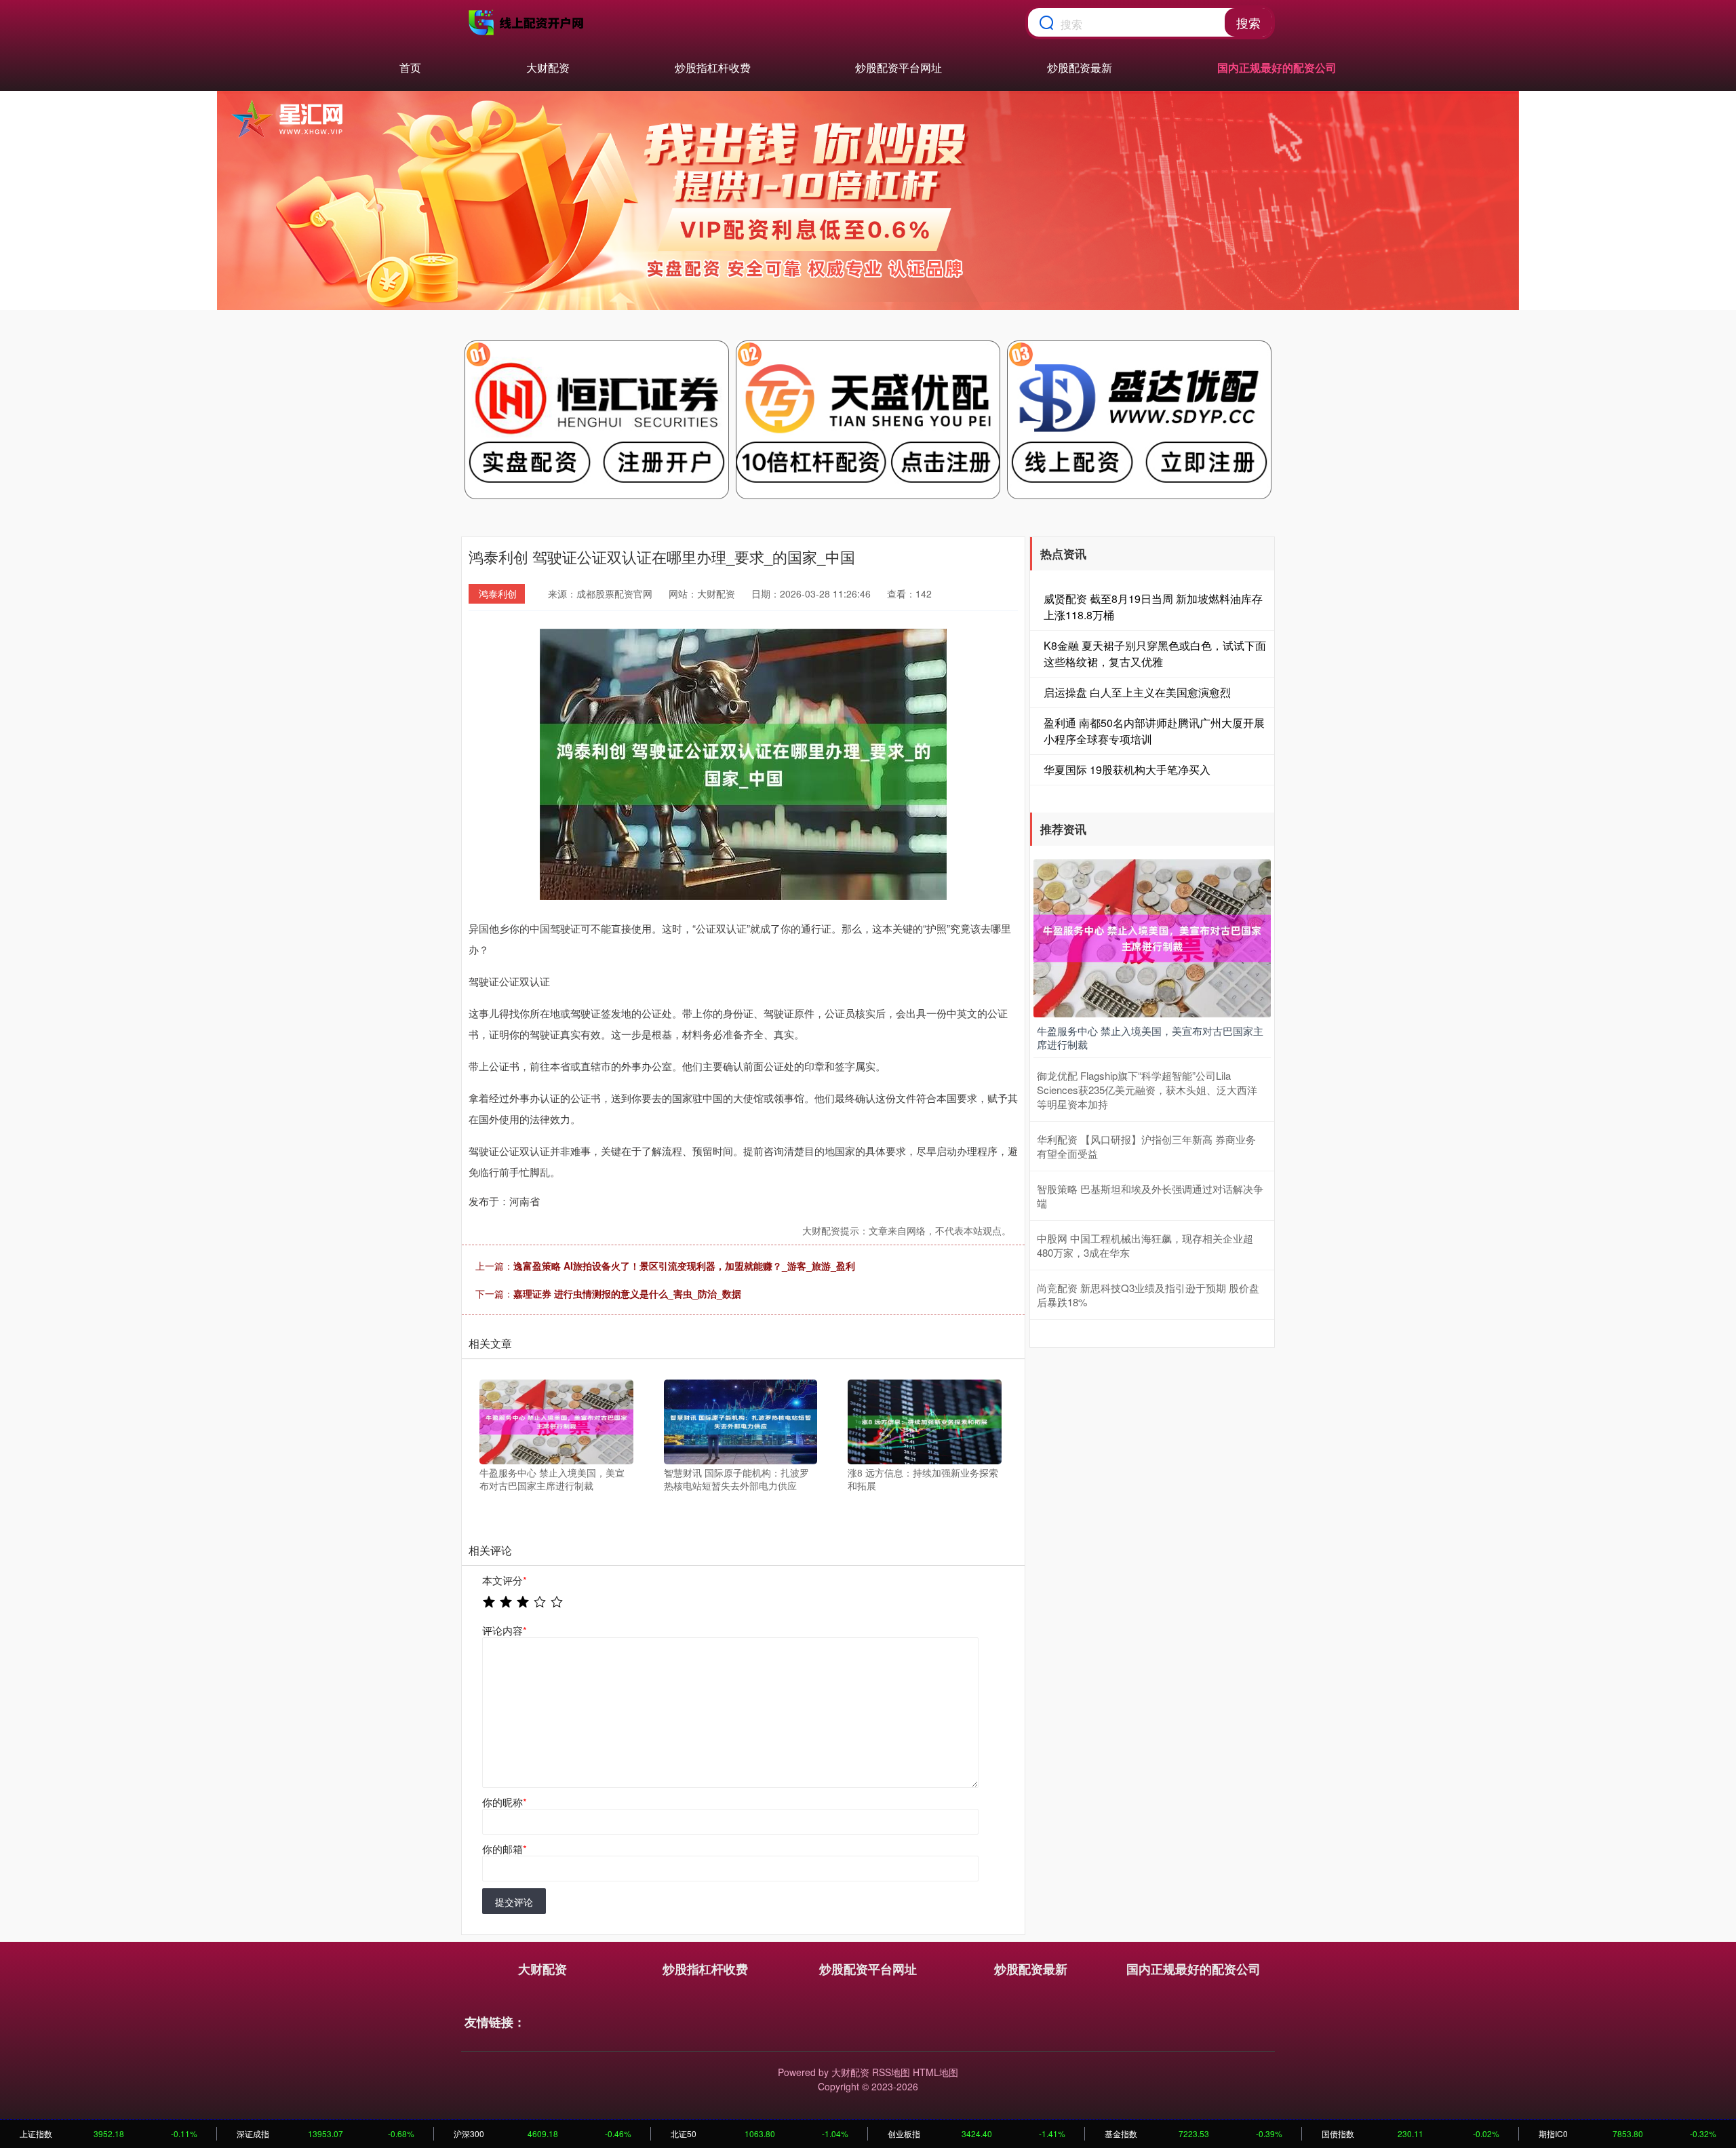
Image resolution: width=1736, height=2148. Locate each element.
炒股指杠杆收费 (713, 67)
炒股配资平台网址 (899, 67)
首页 (410, 67)
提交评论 (514, 1902)
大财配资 (548, 67)
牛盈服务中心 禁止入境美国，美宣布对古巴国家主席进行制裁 (1150, 1037)
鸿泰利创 (498, 593)
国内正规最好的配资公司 (1277, 67)
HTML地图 (935, 2072)
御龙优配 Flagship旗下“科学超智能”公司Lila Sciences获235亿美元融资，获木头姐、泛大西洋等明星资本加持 (1147, 1090)
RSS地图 (891, 2072)
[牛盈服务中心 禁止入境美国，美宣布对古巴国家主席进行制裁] (556, 1420)
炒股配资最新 (1080, 67)
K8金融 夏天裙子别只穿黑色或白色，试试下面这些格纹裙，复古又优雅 (1155, 653)
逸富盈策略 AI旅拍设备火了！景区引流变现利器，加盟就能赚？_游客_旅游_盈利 (684, 1266)
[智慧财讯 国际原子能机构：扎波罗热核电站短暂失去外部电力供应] (741, 1420)
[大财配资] (528, 22)
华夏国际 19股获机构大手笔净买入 (1127, 769)
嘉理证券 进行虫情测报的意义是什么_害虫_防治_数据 (627, 1293)
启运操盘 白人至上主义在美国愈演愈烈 (1137, 692)
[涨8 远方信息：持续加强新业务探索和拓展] (925, 1420)
